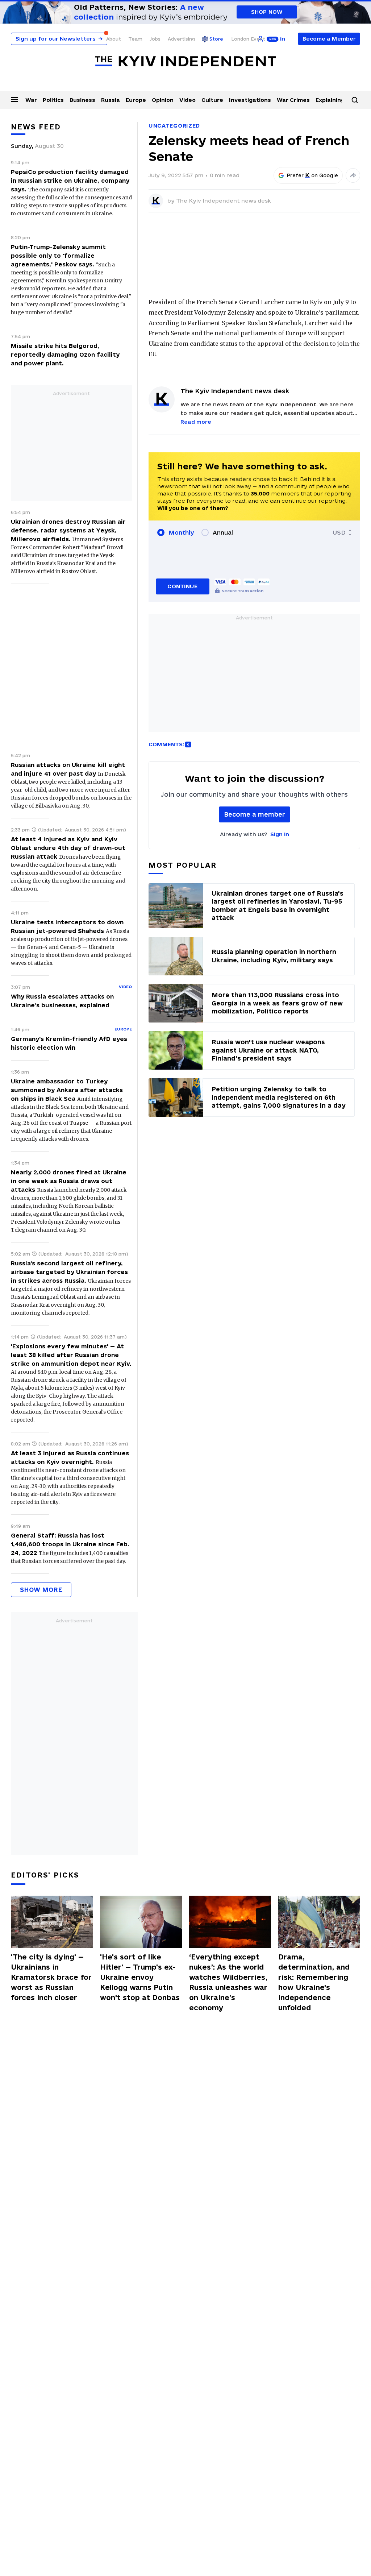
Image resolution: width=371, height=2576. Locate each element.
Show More (41, 1590)
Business (82, 100)
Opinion (163, 100)
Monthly (181, 532)
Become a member (255, 814)
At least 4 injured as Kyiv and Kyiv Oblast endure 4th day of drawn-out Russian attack (68, 848)
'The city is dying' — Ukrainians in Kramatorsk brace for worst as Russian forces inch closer (51, 1977)
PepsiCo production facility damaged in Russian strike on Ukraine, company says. (70, 181)
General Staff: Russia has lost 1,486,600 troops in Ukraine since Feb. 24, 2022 (70, 1544)
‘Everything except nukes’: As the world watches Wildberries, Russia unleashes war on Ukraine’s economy (228, 1982)
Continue (182, 586)
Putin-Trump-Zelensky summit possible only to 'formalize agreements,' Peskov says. (58, 256)
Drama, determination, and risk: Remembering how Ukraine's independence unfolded (314, 1982)
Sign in (280, 834)
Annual (223, 532)
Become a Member (329, 39)
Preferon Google (313, 175)
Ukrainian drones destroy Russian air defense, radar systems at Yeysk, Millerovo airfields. (68, 530)
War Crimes (293, 100)
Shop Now (267, 12)
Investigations (250, 100)
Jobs (155, 39)
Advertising (181, 39)
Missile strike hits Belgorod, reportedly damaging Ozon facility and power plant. (65, 354)
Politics (53, 100)
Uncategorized (174, 126)
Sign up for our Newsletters (59, 39)
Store (216, 39)
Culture (212, 100)
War (31, 100)
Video (187, 100)
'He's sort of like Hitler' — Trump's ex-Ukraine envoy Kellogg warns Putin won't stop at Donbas (140, 1977)
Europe (136, 100)
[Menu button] (14, 99)
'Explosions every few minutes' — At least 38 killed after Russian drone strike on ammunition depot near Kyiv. (71, 1355)
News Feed (36, 127)
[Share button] (353, 175)
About (114, 39)
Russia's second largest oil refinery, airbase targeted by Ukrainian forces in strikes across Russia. (69, 1272)
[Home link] (185, 61)
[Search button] (355, 100)
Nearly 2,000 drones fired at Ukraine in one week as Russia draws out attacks (69, 1181)
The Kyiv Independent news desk (224, 201)
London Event (248, 39)
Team (135, 39)
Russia (111, 100)
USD (339, 532)
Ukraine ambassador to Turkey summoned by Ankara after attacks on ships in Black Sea (67, 1090)
